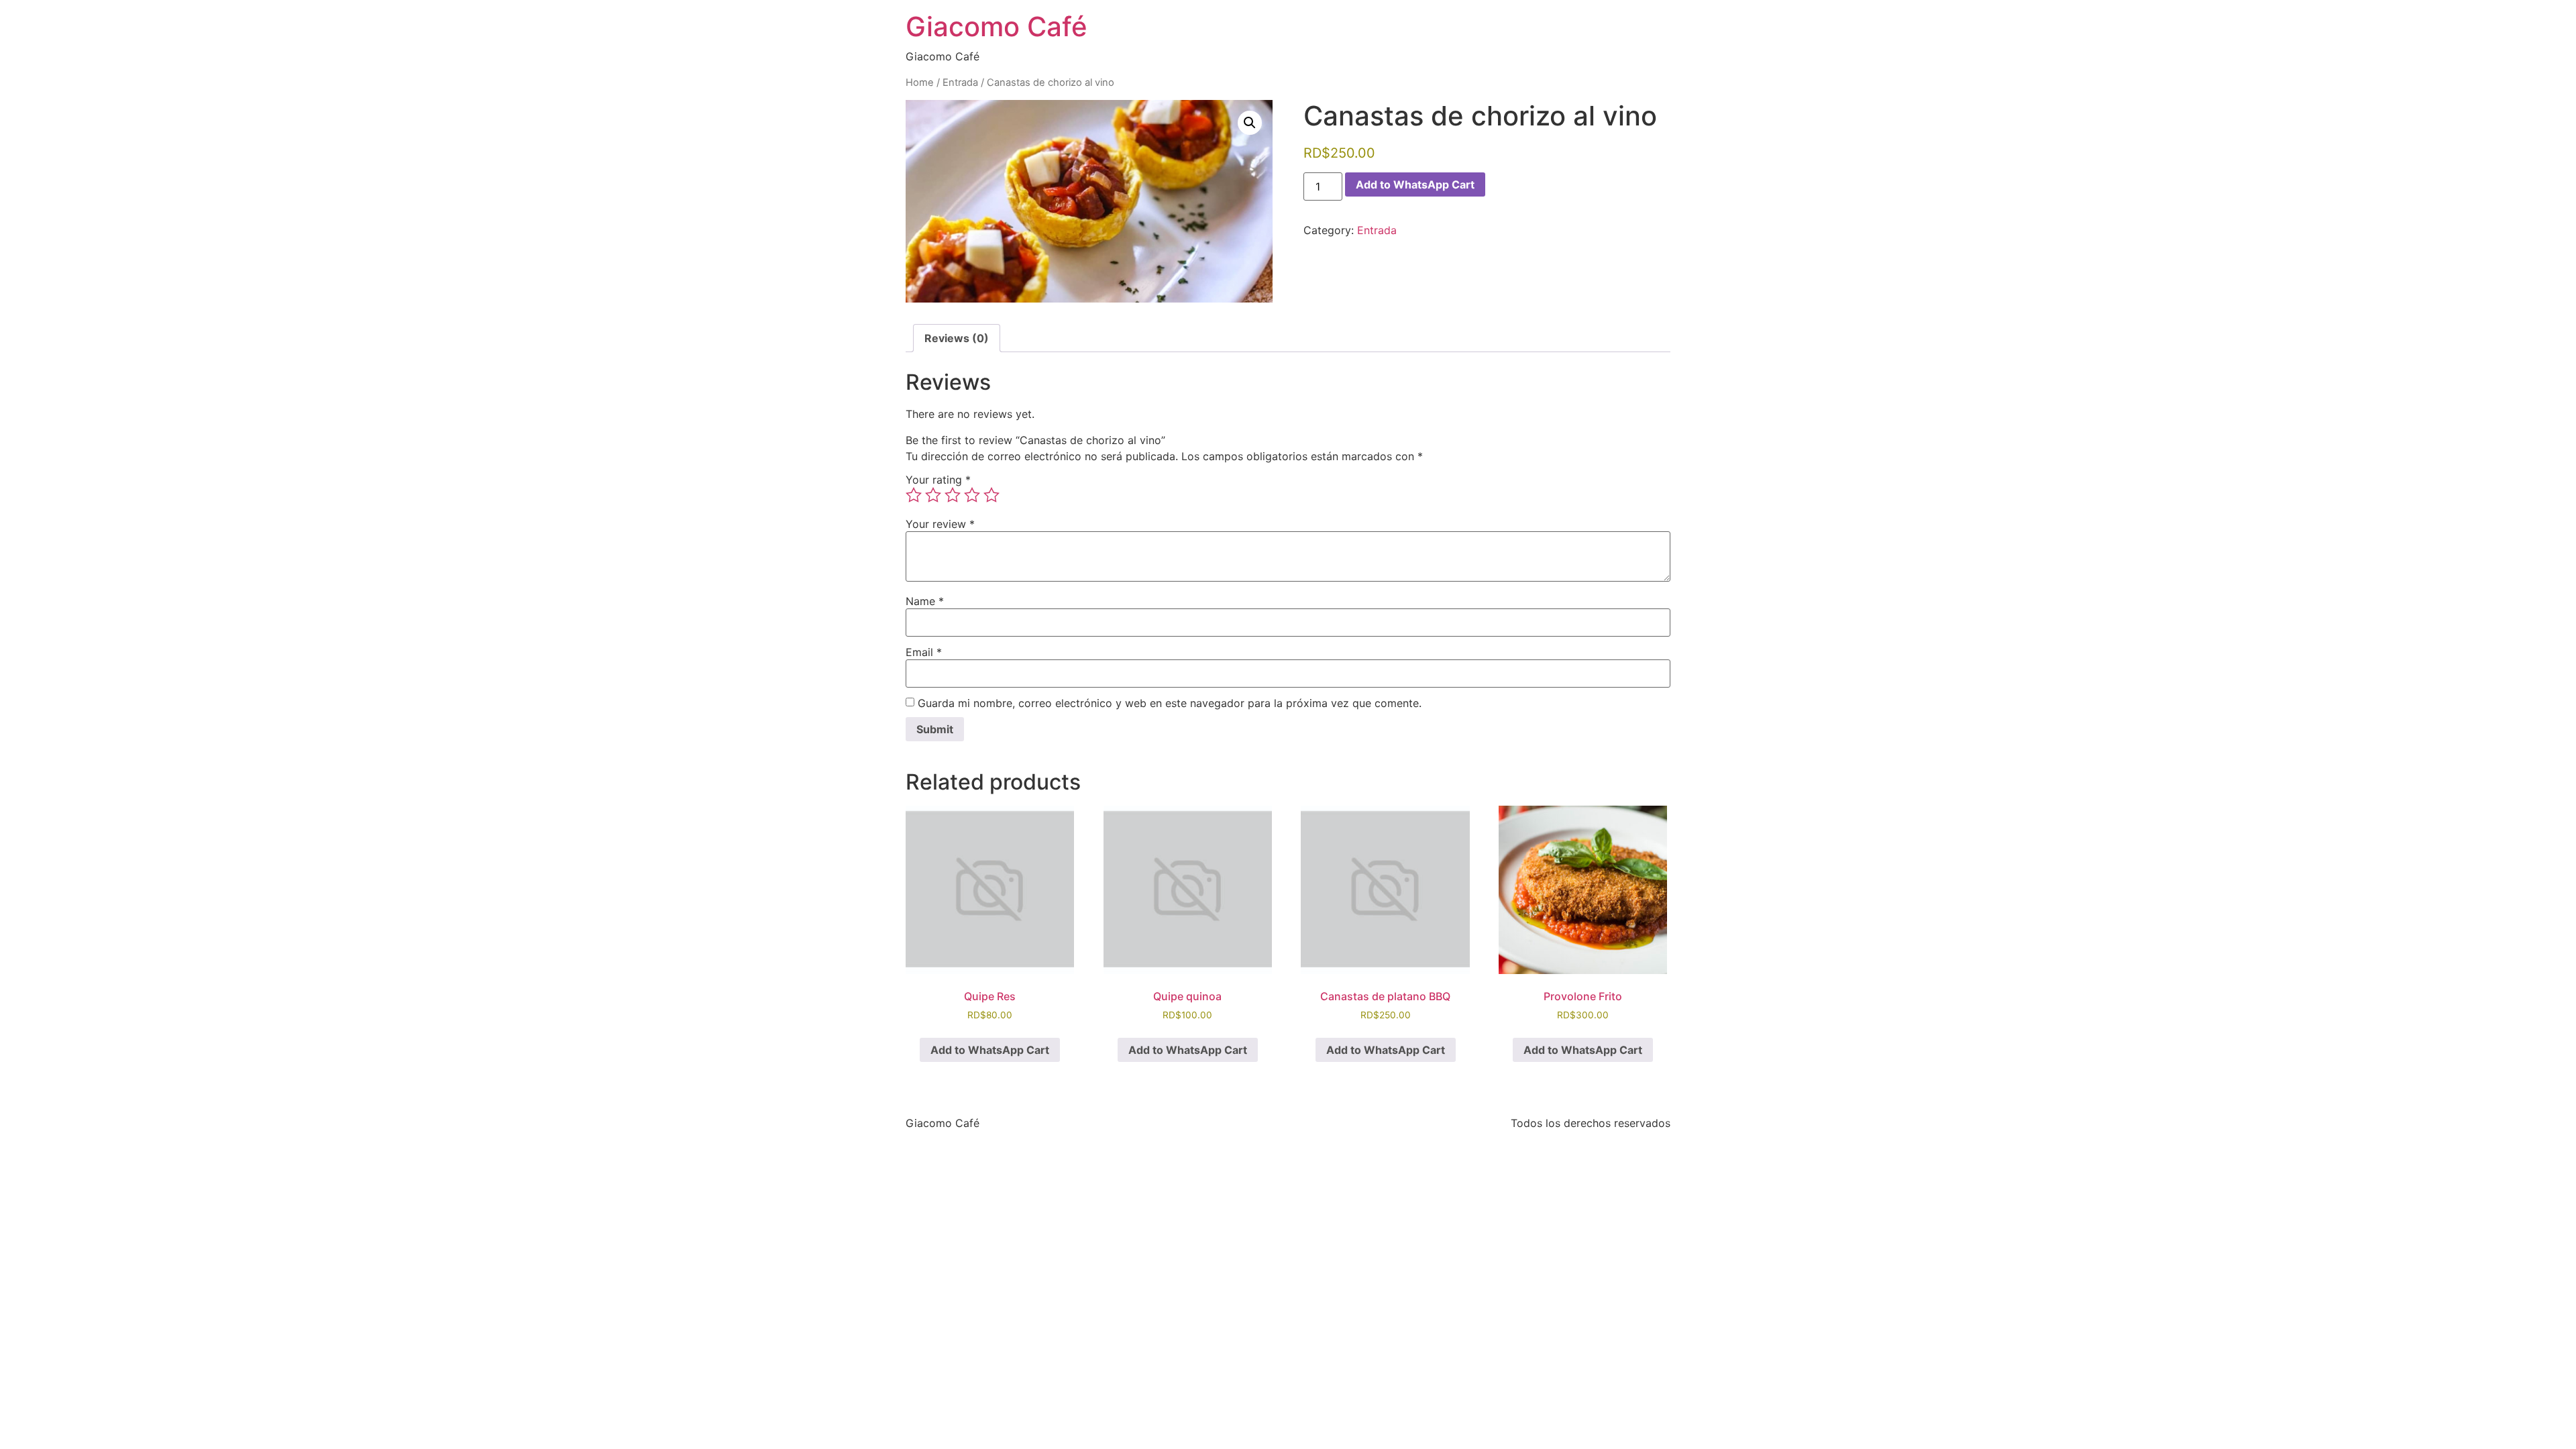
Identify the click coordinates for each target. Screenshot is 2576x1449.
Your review (940, 524)
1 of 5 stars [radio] (914, 495)
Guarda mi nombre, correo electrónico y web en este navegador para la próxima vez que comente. (1170, 703)
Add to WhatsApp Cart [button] (990, 1050)
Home (920, 83)
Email (924, 652)
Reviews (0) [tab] (957, 338)
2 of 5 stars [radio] (933, 495)
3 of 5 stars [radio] (953, 495)
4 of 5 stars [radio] (972, 495)
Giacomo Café (997, 26)
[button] (1250, 123)
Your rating (938, 480)
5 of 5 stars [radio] (991, 495)
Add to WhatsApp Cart (1415, 184)
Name (925, 601)
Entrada (960, 83)
